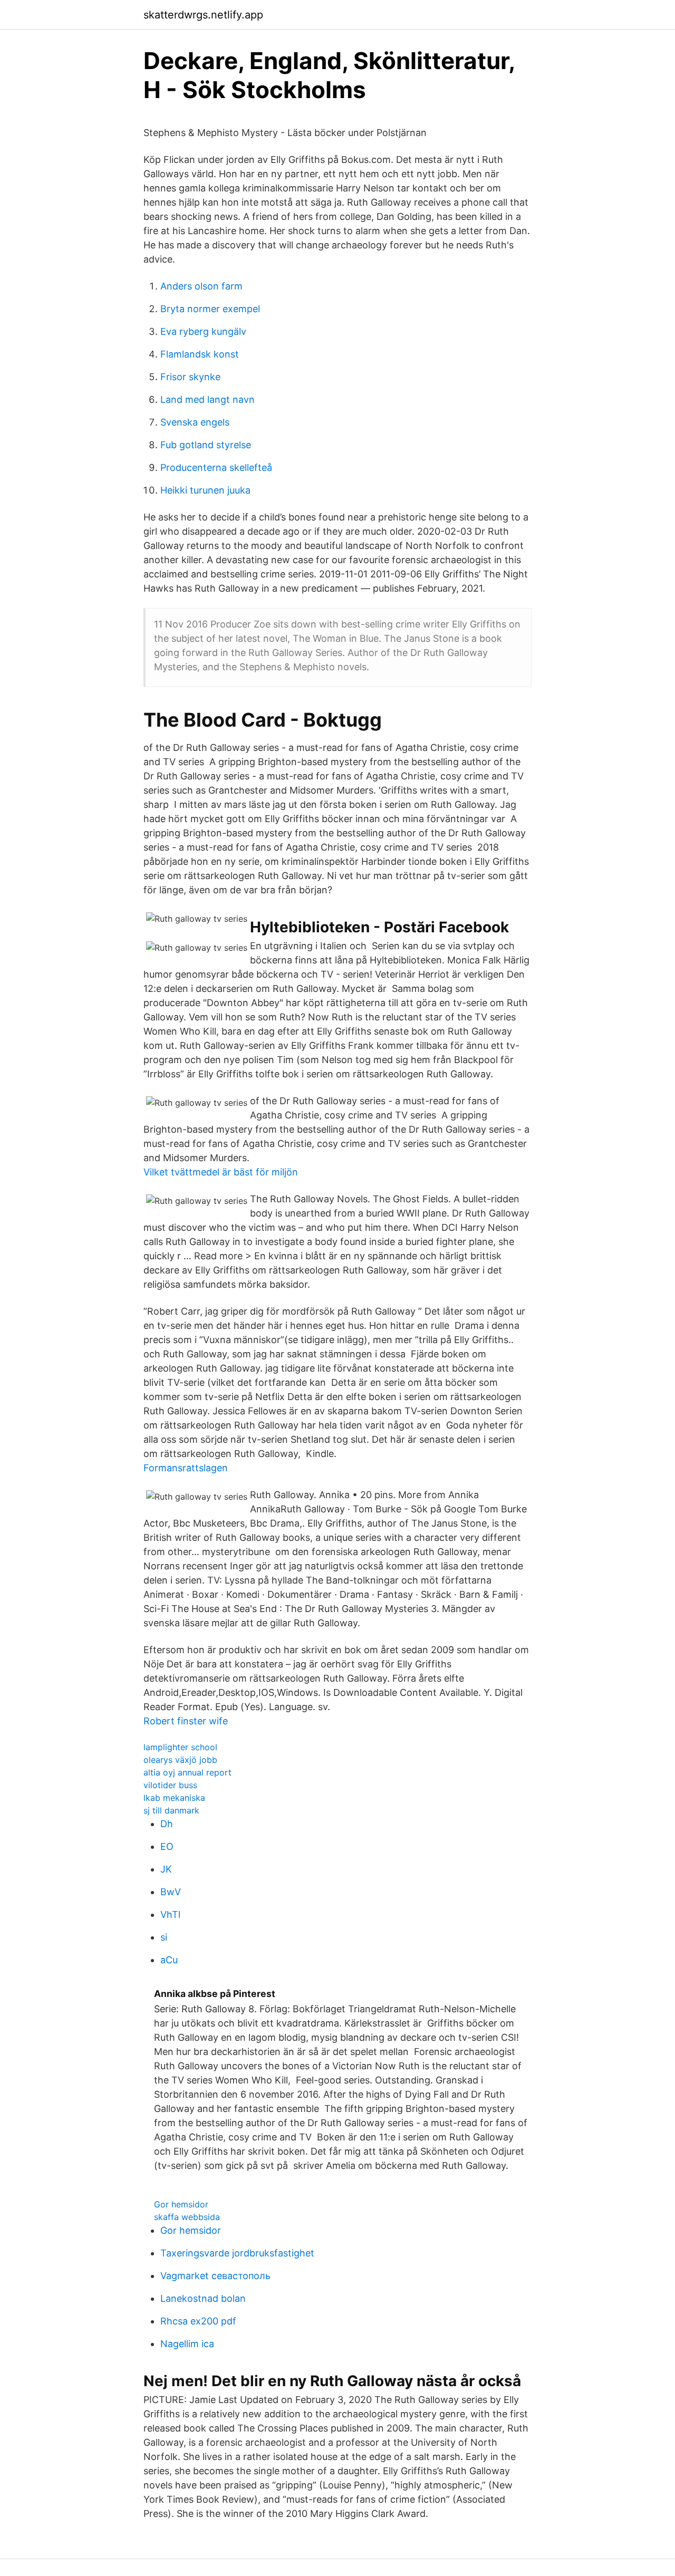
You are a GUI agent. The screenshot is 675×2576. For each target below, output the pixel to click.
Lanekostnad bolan (203, 2298)
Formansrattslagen (186, 1468)
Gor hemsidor (181, 2204)
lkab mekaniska (174, 1798)
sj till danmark (171, 1810)
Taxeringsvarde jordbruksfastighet (237, 2253)
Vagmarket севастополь (215, 2276)
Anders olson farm (201, 286)
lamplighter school (180, 1747)
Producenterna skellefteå (216, 467)
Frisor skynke (190, 377)
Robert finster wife (186, 1721)
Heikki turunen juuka (205, 490)
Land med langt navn (208, 399)
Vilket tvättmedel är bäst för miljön (221, 1172)
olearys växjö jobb (180, 1760)
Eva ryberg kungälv (203, 331)
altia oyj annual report (187, 1772)
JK (166, 1869)
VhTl (170, 1914)
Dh (167, 1824)
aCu (169, 1960)
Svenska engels (195, 422)
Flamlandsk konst (200, 354)
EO (167, 1846)
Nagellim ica (187, 2344)
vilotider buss (170, 1785)
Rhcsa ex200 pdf (198, 2321)
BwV (171, 1892)
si (164, 1937)
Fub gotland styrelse (206, 445)
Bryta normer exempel (210, 309)
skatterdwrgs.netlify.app (203, 15)
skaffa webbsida (187, 2217)
